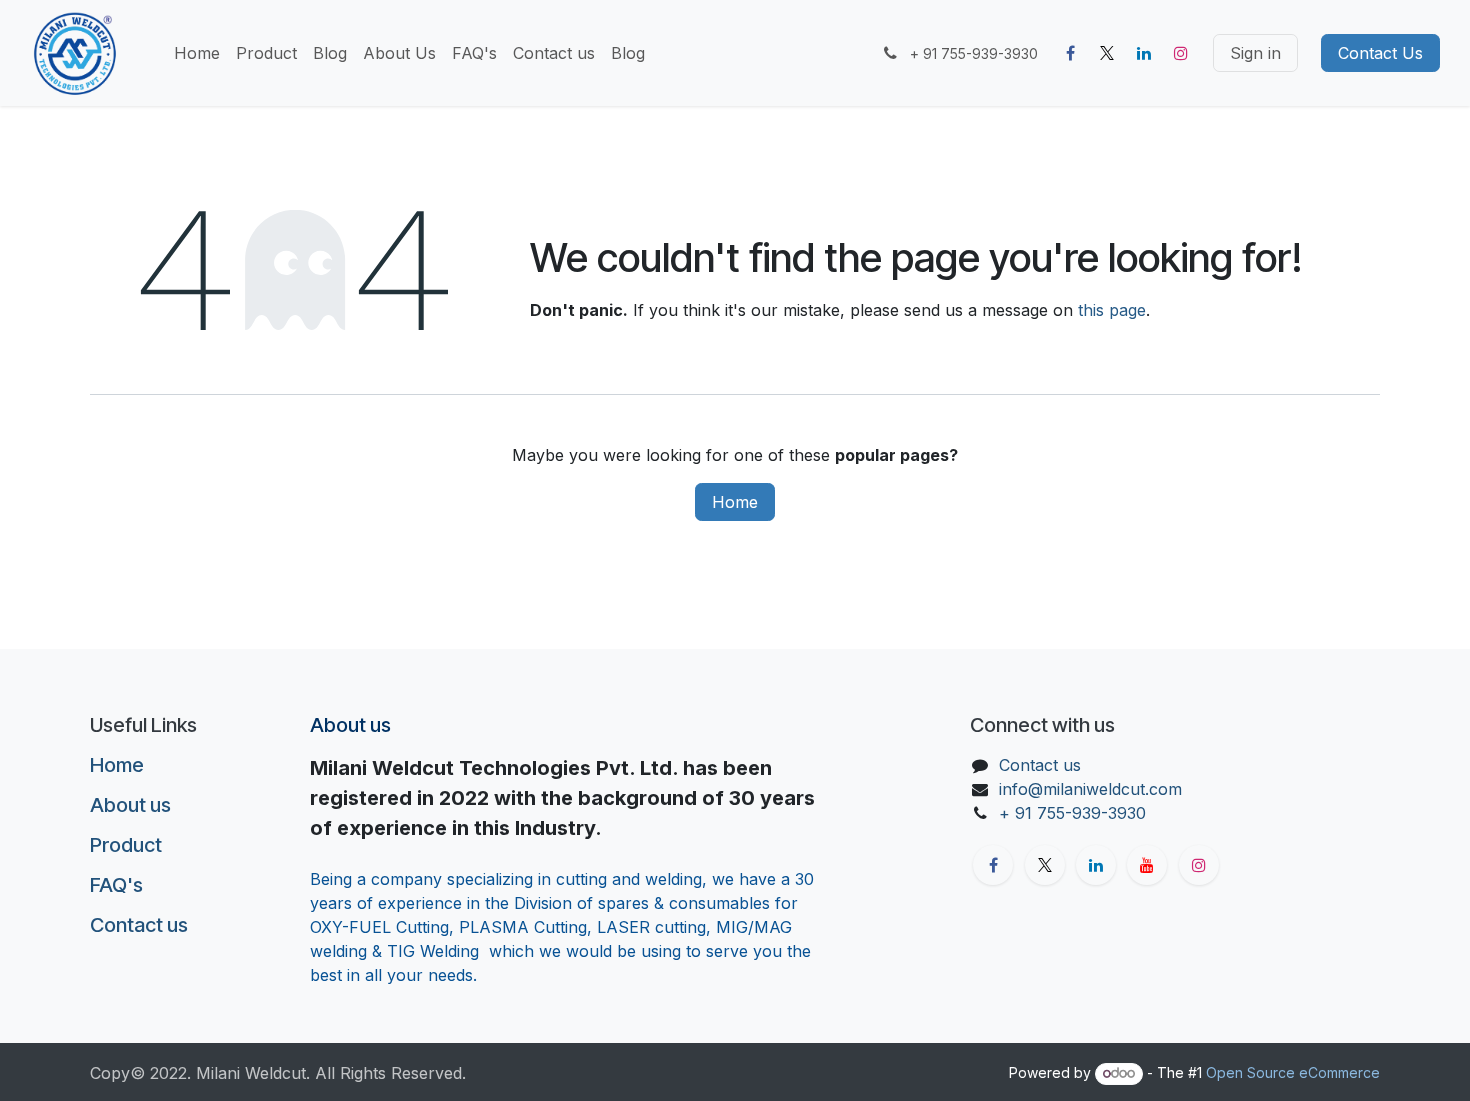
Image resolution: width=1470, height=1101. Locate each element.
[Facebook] (1070, 53)
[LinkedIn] (1144, 53)
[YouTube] (1147, 865)
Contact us (139, 925)
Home (735, 502)
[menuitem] (197, 53)
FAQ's (116, 885)
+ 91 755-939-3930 (1075, 813)
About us (130, 805)
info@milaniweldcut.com (1090, 789)
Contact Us (1380, 53)
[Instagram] (1181, 53)
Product (126, 845)
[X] (1107, 53)
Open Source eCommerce (1293, 1072)
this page (1112, 310)
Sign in (1255, 53)
